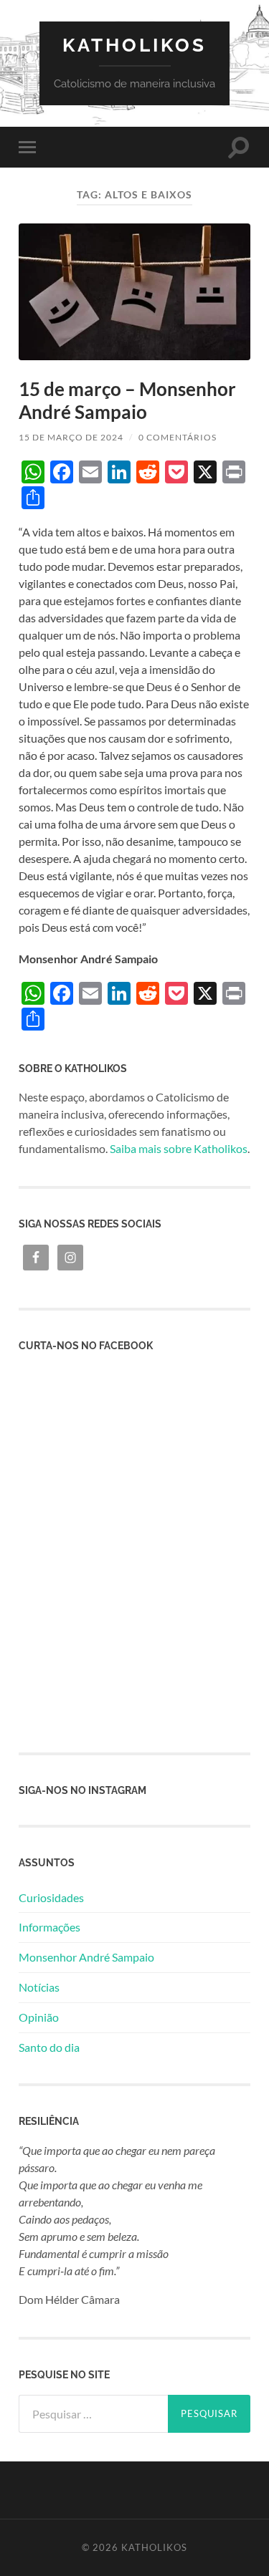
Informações (49, 1927)
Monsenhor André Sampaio (86, 1957)
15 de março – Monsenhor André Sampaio (127, 400)
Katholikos (134, 45)
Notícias (39, 1987)
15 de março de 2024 (71, 437)
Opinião (39, 2017)
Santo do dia (49, 2047)
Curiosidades (51, 1897)
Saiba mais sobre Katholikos (179, 1148)
